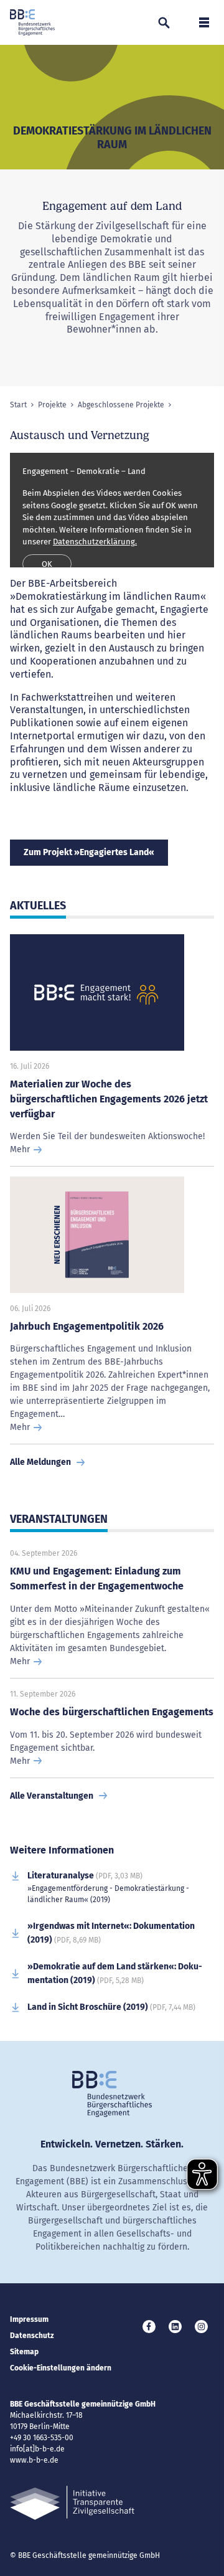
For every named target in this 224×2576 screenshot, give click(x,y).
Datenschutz (32, 2336)
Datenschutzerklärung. (95, 542)
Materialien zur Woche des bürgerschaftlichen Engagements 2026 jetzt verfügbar (109, 1099)
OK (47, 564)
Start (18, 405)
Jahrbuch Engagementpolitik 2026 (87, 1326)
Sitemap (24, 2352)
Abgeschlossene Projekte (121, 405)
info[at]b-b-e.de (37, 2449)
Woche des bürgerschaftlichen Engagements (112, 1712)
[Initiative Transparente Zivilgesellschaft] (72, 2503)
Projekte (52, 405)
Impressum (29, 2319)
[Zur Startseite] (32, 22)
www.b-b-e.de (34, 2460)
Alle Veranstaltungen (52, 1796)
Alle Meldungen (40, 1462)
